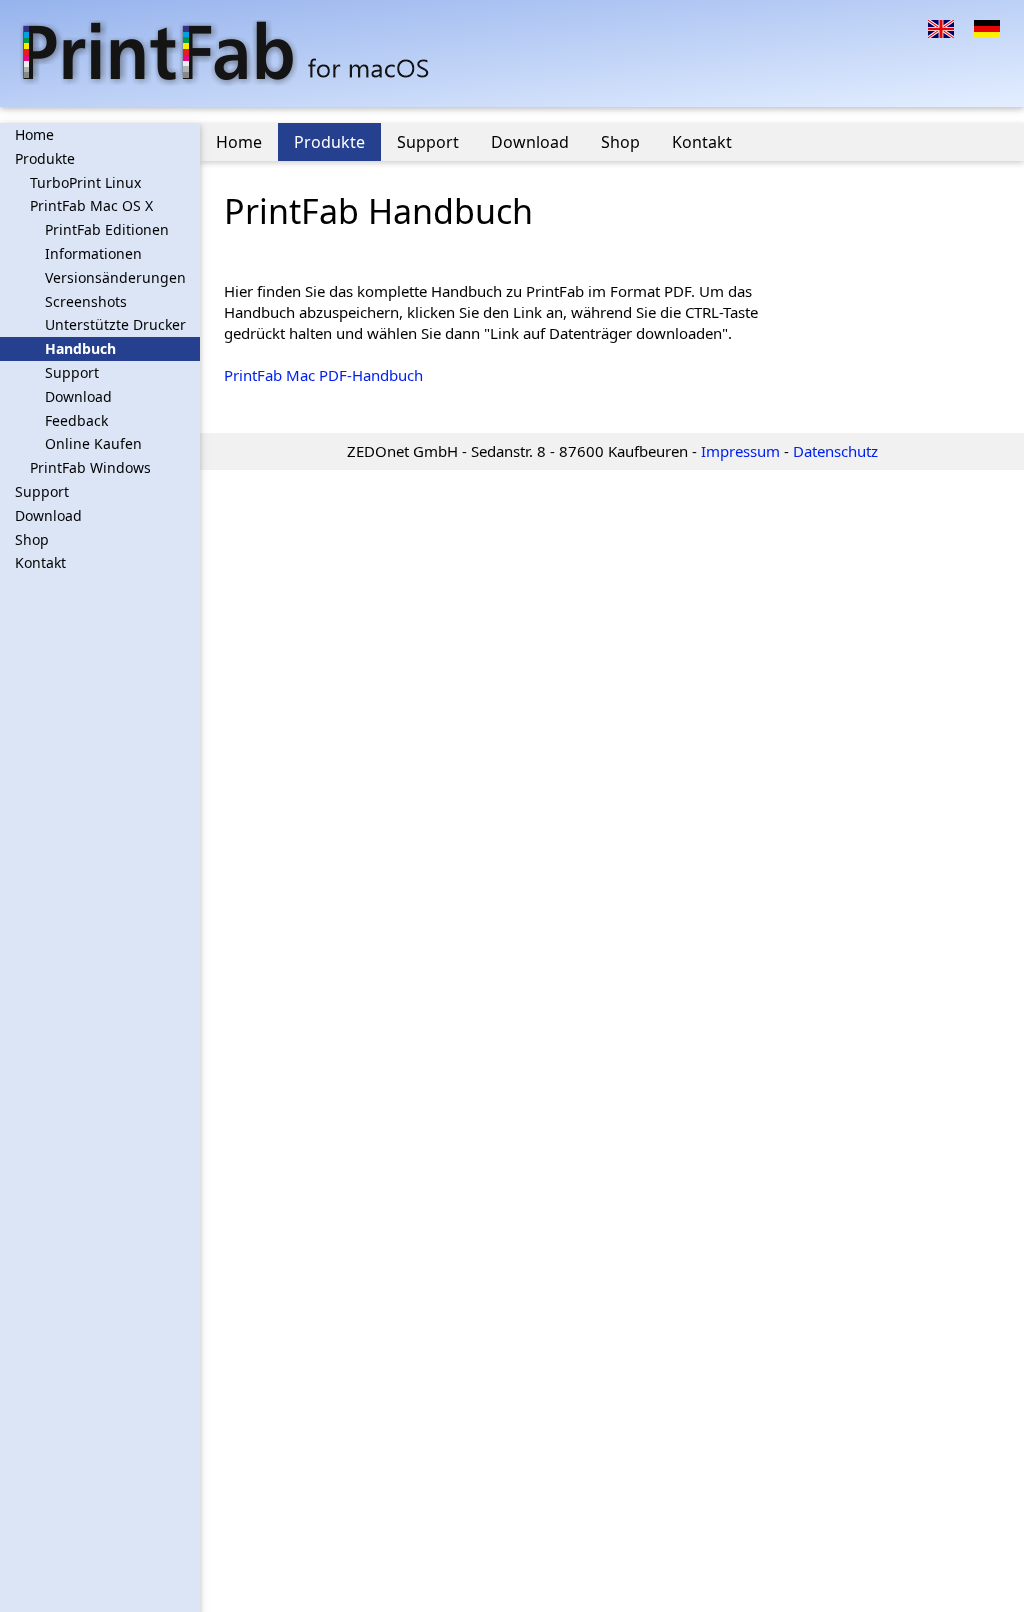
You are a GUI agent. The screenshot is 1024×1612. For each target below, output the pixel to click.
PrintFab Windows (90, 467)
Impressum (740, 451)
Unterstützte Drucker (115, 324)
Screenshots (86, 301)
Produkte (45, 158)
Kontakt (40, 562)
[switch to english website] (941, 27)
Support (72, 372)
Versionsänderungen (115, 277)
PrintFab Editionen (107, 229)
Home (34, 134)
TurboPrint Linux (85, 182)
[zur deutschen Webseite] (987, 27)
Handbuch (80, 348)
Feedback (76, 420)
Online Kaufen (93, 443)
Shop (32, 539)
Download (78, 396)
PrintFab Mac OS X (91, 205)
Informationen (93, 253)
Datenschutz (835, 451)
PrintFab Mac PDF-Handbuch (323, 375)
